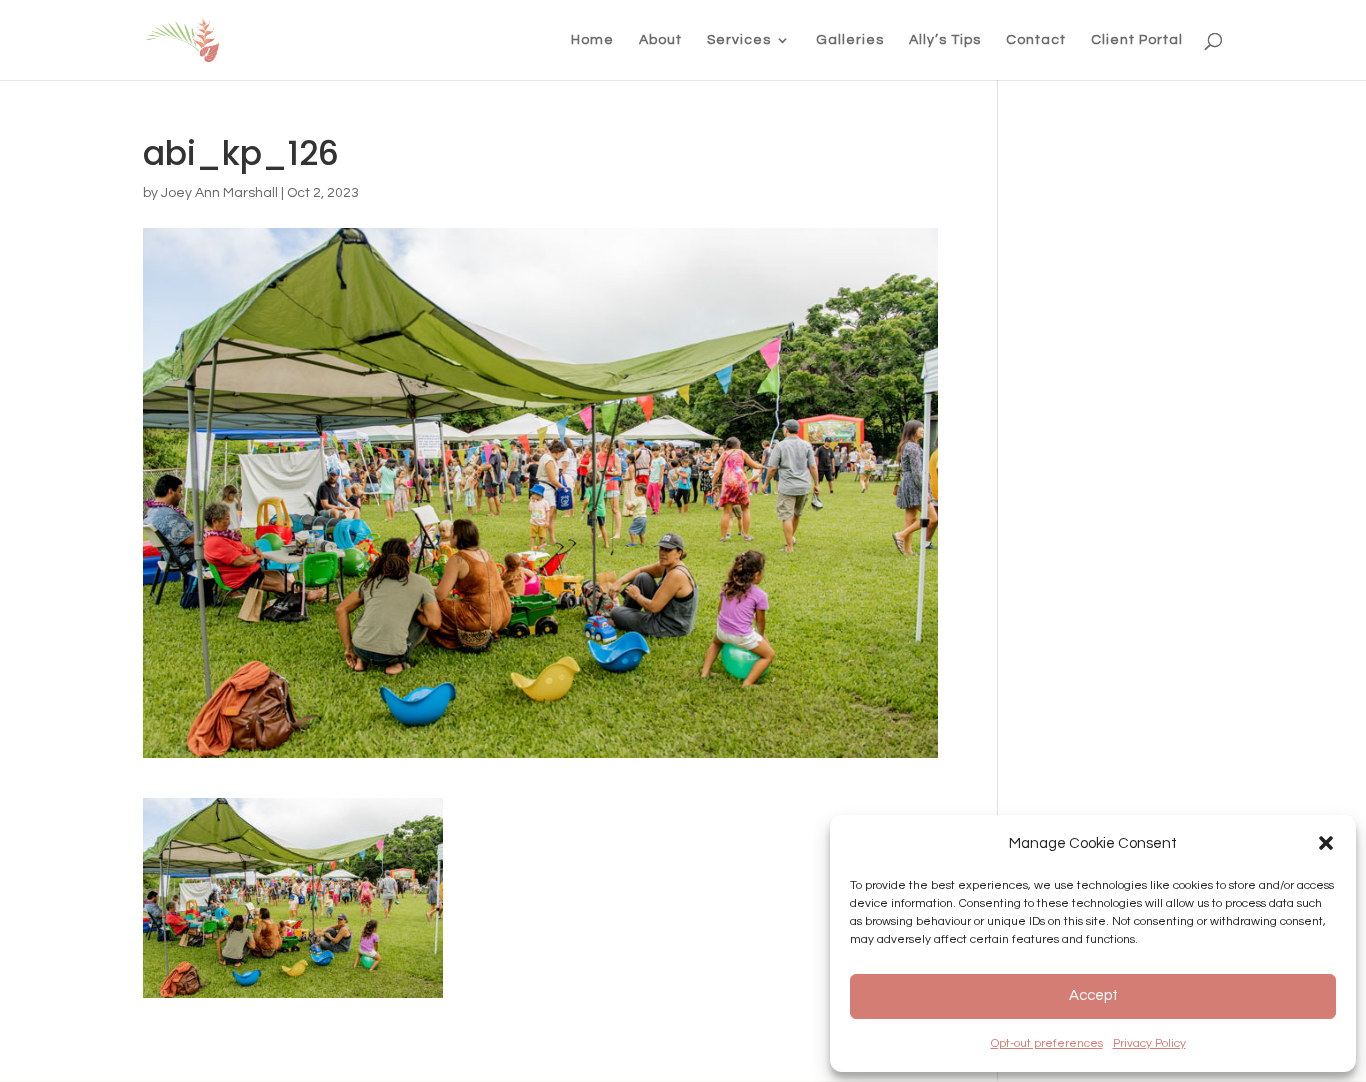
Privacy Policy (1149, 1043)
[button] (1326, 843)
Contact (1036, 40)
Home (592, 40)
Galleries (850, 40)
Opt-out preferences (1047, 1043)
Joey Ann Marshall (219, 193)
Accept (1093, 995)
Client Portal (1137, 40)
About (660, 40)
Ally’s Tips (945, 40)
